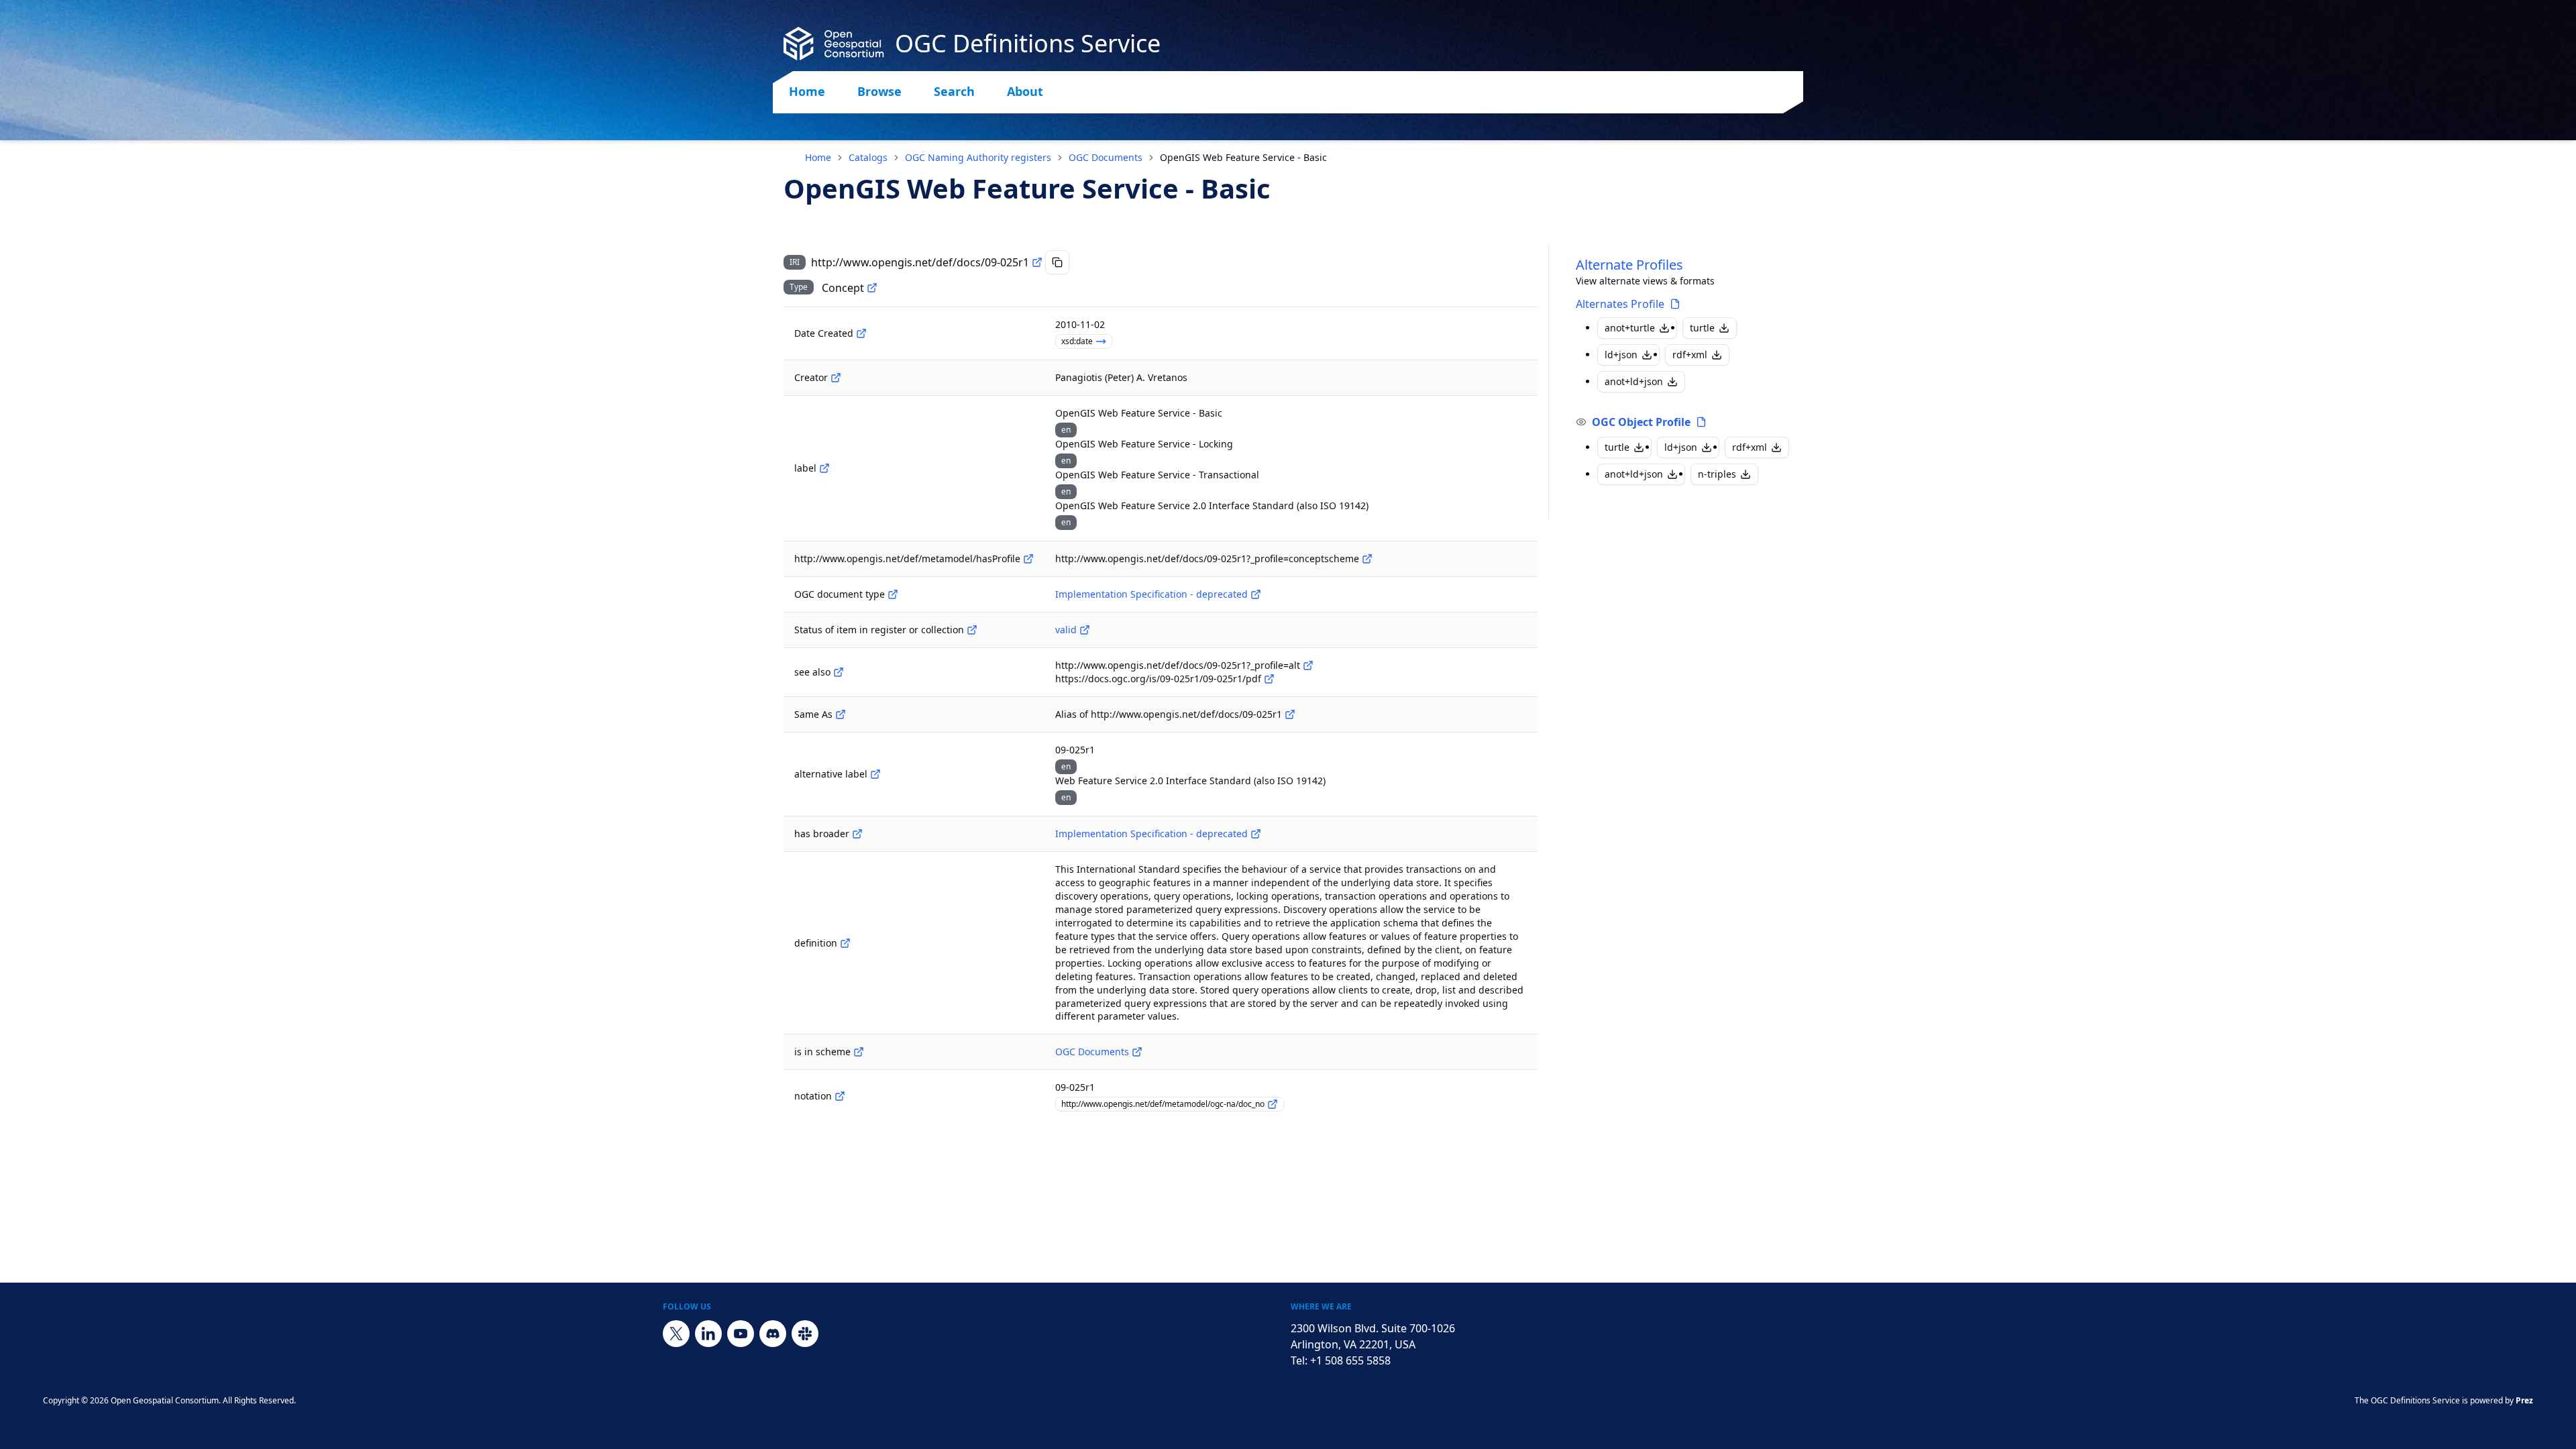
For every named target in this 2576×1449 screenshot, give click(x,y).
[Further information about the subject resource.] (839, 672)
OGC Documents (1106, 157)
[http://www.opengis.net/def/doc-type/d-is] (1256, 594)
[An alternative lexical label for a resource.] (875, 774)
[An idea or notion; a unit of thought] (872, 288)
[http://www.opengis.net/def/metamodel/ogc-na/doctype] (893, 594)
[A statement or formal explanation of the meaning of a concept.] (845, 943)
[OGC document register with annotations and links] (1137, 1052)
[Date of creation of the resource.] (861, 333)
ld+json (1621, 355)
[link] (1243, 158)
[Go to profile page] (1675, 304)
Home (807, 91)
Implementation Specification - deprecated (1151, 594)
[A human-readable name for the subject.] (824, 468)
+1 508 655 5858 (1350, 1360)
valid (1066, 630)
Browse (879, 91)
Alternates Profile (1620, 304)
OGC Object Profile (1641, 422)
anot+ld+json (1634, 381)
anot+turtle (1630, 328)
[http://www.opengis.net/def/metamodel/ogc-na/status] (972, 630)
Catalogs (868, 157)
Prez (2524, 1400)
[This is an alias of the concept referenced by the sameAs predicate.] (1290, 714)
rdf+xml (1690, 355)
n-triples (1717, 474)
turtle (1702, 328)
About (1025, 91)
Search (954, 91)
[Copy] (1057, 262)
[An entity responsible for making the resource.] (836, 378)
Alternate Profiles (1629, 265)
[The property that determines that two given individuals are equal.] (841, 714)
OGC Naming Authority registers (978, 157)
